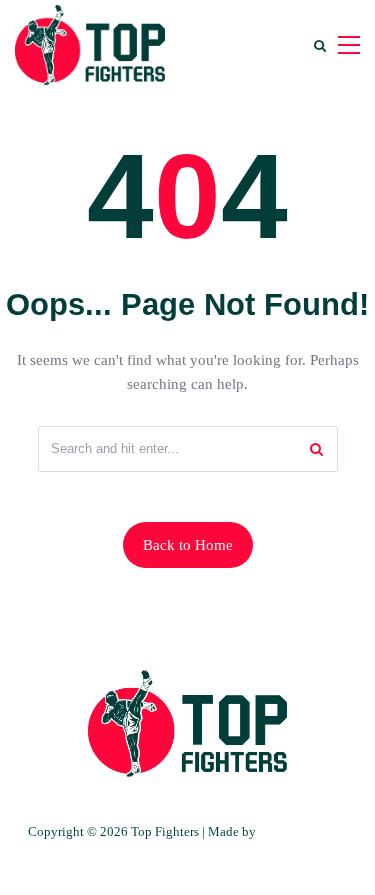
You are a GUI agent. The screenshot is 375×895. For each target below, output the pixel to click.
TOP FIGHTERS (303, 831)
